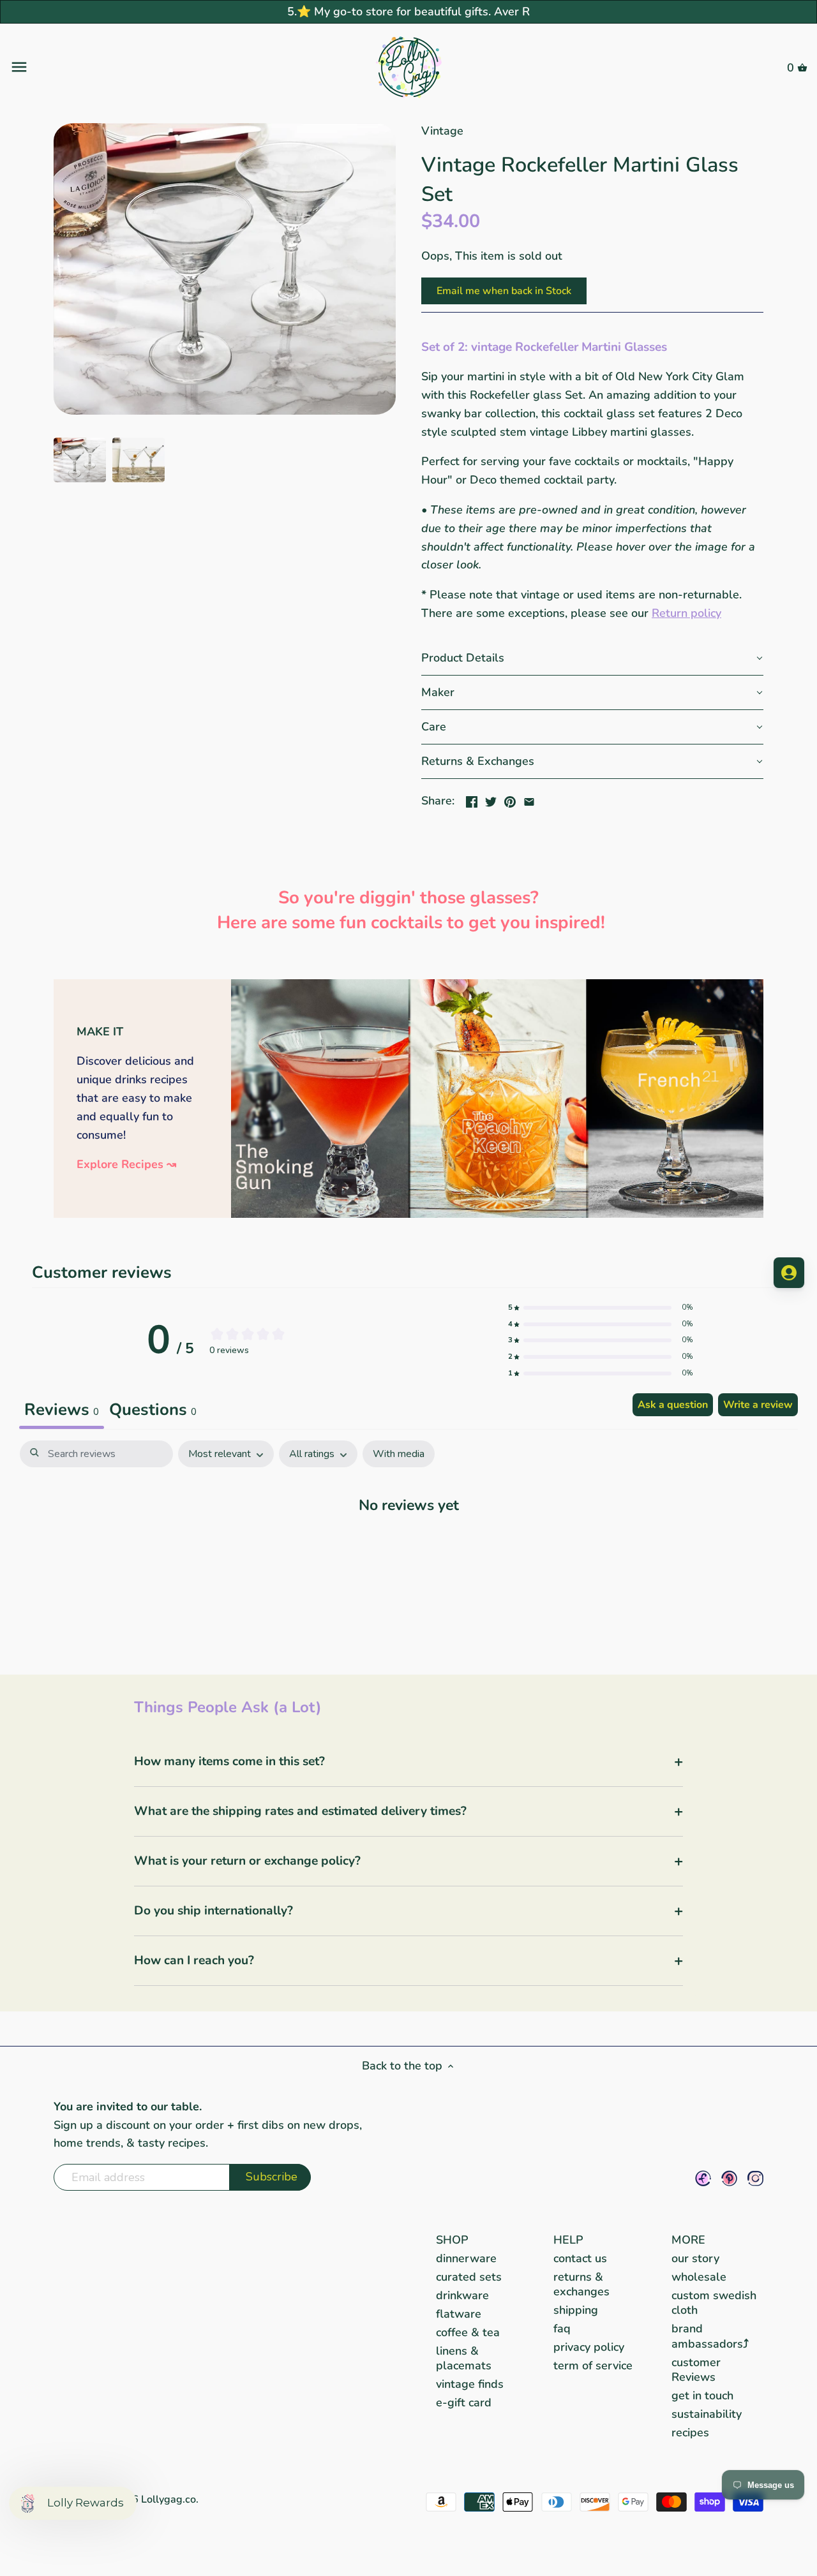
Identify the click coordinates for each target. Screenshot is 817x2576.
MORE (688, 2240)
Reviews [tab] (62, 1410)
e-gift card (464, 2402)
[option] (80, 460)
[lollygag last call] (497, 987)
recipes (690, 2432)
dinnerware (466, 2258)
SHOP (452, 2240)
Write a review (758, 1405)
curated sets (469, 2277)
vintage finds (470, 2384)
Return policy (686, 613)
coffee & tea (468, 2332)
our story (695, 2258)
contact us (580, 2258)
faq (562, 2328)
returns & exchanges (581, 2284)
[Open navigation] (143, 67)
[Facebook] (703, 2178)
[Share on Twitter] (491, 799)
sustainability (707, 2414)
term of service (593, 2365)
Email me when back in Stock (504, 291)
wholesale (699, 2277)
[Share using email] (529, 799)
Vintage (442, 131)
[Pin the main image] (510, 799)
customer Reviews (696, 2370)
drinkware (462, 2295)
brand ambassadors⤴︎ (710, 2336)
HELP (568, 2240)
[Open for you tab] (789, 1273)
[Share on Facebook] (472, 799)
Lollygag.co (169, 2499)
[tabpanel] (408, 1544)
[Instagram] (755, 2178)
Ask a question (673, 1405)
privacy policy (589, 2347)
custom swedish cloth (714, 2303)
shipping (576, 2310)
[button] (592, 658)
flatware (459, 2314)
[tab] (153, 1411)
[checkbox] (399, 1454)
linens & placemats (464, 2358)
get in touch (702, 2395)
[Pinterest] (729, 2178)
